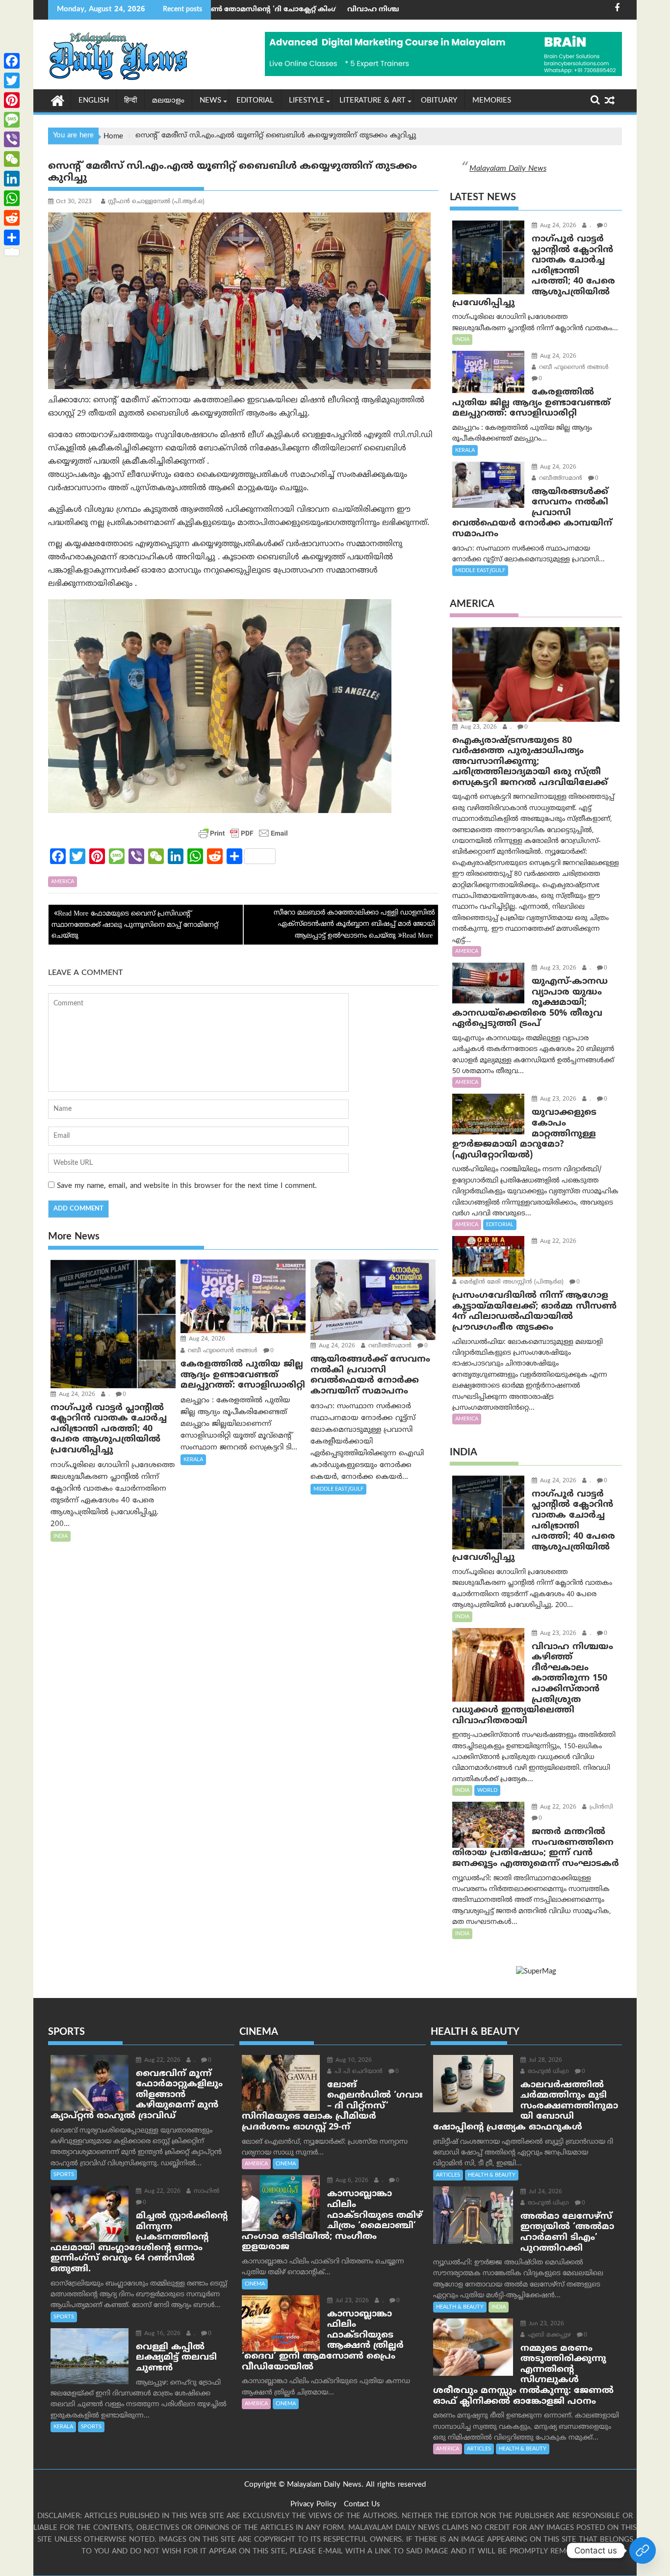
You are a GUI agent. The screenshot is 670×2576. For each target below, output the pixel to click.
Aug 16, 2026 (161, 2334)
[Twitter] (12, 80)
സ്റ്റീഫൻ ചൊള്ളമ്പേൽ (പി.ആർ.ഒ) (156, 202)
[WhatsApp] (12, 198)
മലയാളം (168, 101)
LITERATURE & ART (373, 101)
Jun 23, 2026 (545, 2324)
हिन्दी (130, 101)
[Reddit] (12, 218)
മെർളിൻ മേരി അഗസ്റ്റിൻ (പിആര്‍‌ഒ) (511, 1282)
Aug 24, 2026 (76, 1395)
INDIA (61, 1536)
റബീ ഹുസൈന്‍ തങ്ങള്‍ (222, 1351)
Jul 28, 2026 (544, 2061)
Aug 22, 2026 (557, 1242)
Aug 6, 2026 (351, 2181)
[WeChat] (12, 159)
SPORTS (64, 2175)
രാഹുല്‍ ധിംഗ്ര (547, 2072)
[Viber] (12, 139)
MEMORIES (492, 101)
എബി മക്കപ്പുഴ (548, 2335)
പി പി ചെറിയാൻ (358, 2072)
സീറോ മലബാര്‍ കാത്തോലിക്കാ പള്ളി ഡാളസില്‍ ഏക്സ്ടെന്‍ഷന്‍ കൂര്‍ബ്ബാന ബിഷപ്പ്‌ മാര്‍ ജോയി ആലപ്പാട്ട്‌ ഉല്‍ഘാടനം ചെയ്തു (354, 924)
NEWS (210, 101)
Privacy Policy (313, 2505)
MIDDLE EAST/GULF (338, 1489)
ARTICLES (448, 2175)
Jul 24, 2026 (544, 2192)
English (94, 101)
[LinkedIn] (12, 179)
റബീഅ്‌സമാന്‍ (389, 1346)
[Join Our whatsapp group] (643, 2550)
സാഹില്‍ (206, 2192)
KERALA (193, 1460)
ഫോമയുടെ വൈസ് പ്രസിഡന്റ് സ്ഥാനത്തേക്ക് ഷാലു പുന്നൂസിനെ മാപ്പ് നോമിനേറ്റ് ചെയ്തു (135, 925)
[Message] (12, 120)
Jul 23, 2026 (351, 2301)
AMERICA (63, 882)
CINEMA (286, 2164)
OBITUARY (439, 101)
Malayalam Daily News (508, 169)
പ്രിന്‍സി (600, 1807)
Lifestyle (307, 101)
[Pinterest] (12, 100)
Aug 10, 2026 (353, 2061)
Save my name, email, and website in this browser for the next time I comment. (187, 1186)
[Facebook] (12, 61)
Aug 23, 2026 (478, 727)
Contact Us (362, 2505)
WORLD (487, 1790)
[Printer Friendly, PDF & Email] (243, 833)
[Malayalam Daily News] (58, 100)
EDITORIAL (255, 101)
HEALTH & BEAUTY (492, 2175)
